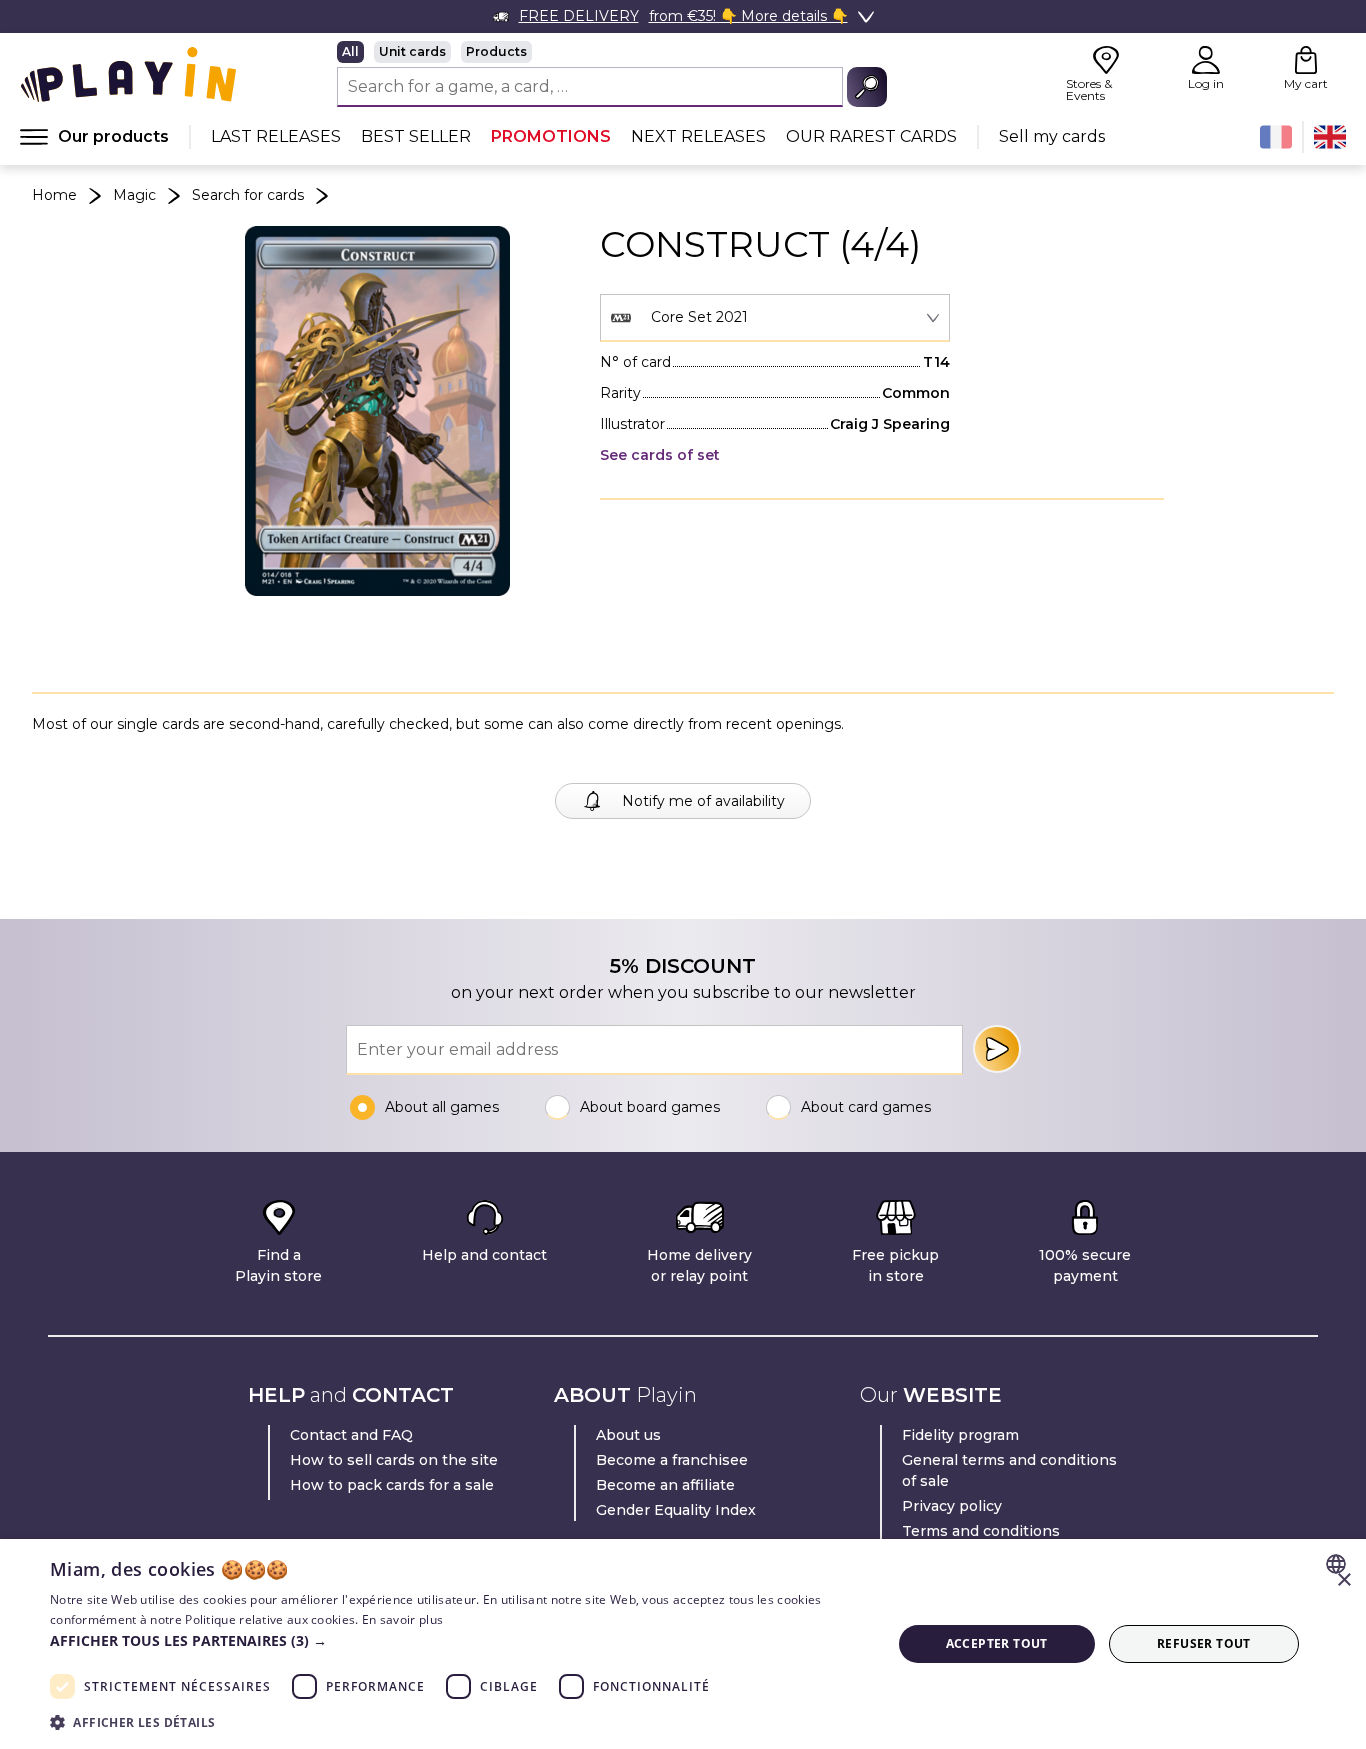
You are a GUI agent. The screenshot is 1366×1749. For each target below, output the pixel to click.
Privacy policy (952, 1506)
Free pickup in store (895, 1265)
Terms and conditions (981, 1531)
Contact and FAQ (351, 1435)
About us (628, 1435)
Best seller (416, 136)
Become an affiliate (665, 1485)
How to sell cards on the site (394, 1460)
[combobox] (775, 318)
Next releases (698, 136)
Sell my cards (1052, 136)
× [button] (1343, 1580)
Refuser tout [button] (1204, 1643)
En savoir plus (402, 1619)
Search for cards (248, 195)
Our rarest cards (871, 136)
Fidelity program (960, 1435)
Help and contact (484, 1255)
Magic (134, 195)
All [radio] (350, 51)
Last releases (276, 136)
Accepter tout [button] (997, 1643)
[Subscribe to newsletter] (997, 1049)
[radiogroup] (612, 52)
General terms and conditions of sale (1009, 1470)
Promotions (551, 136)
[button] (458, 1640)
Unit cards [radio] (412, 51)
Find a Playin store (278, 1265)
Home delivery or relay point (699, 1265)
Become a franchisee (672, 1460)
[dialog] (683, 1644)
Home (54, 195)
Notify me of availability (703, 801)
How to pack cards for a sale (392, 1485)
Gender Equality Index (676, 1510)
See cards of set (660, 455)
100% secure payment (1085, 1265)
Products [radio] (496, 51)
